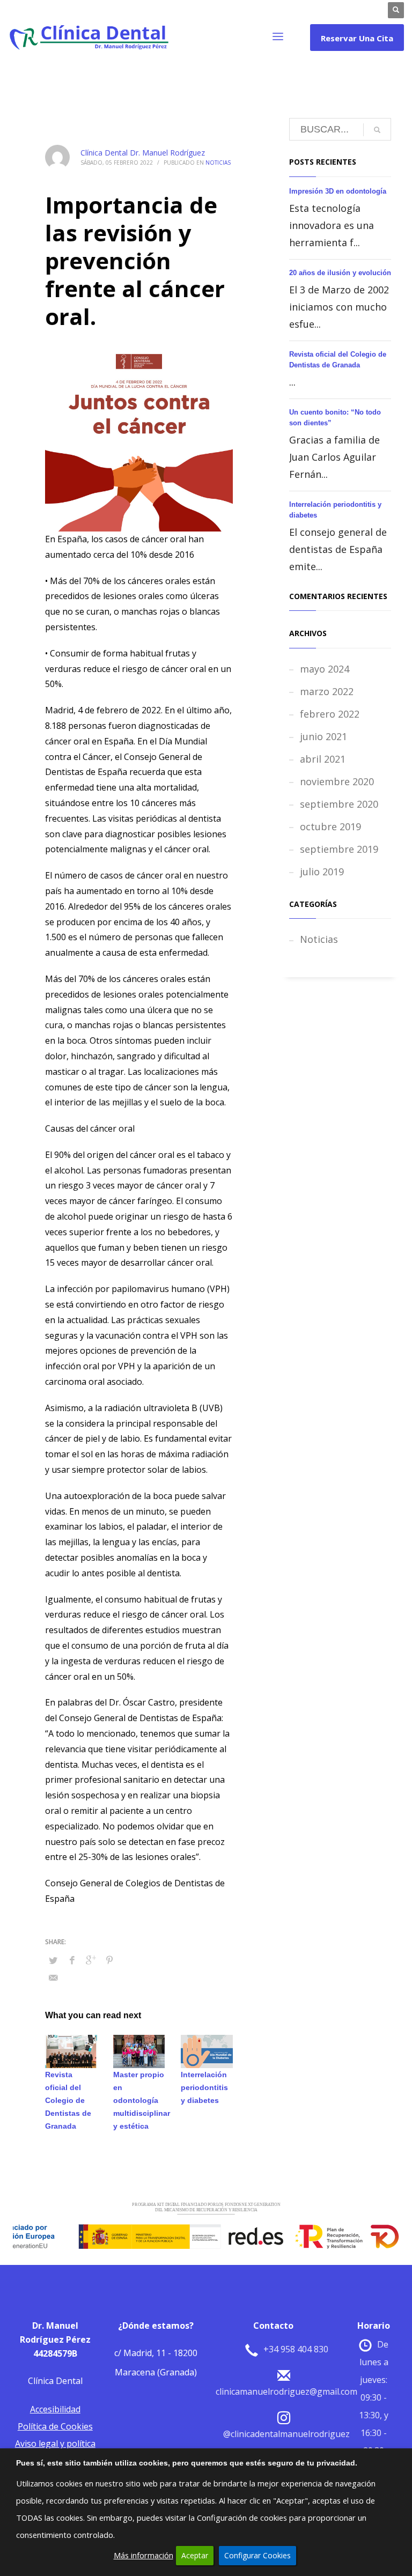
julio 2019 (322, 872)
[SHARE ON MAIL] (53, 1977)
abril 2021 (323, 759)
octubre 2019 (330, 826)
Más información (144, 2555)
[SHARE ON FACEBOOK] (72, 1960)
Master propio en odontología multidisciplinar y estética (142, 2100)
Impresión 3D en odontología (338, 191)
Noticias (218, 163)
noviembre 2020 (337, 781)
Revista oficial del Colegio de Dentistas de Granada (68, 2100)
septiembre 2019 (339, 849)
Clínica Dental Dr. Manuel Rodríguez (143, 153)
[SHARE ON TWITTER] (53, 1960)
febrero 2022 (330, 714)
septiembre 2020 (339, 804)
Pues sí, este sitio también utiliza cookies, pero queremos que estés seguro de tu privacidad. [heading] (187, 2463)
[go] (377, 130)
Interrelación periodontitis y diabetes (204, 2087)
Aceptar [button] (195, 2555)
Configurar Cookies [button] (257, 2555)
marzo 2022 (327, 691)
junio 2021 (323, 736)
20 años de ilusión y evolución (340, 273)
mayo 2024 (325, 669)
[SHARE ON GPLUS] (91, 1960)
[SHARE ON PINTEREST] (109, 1960)
